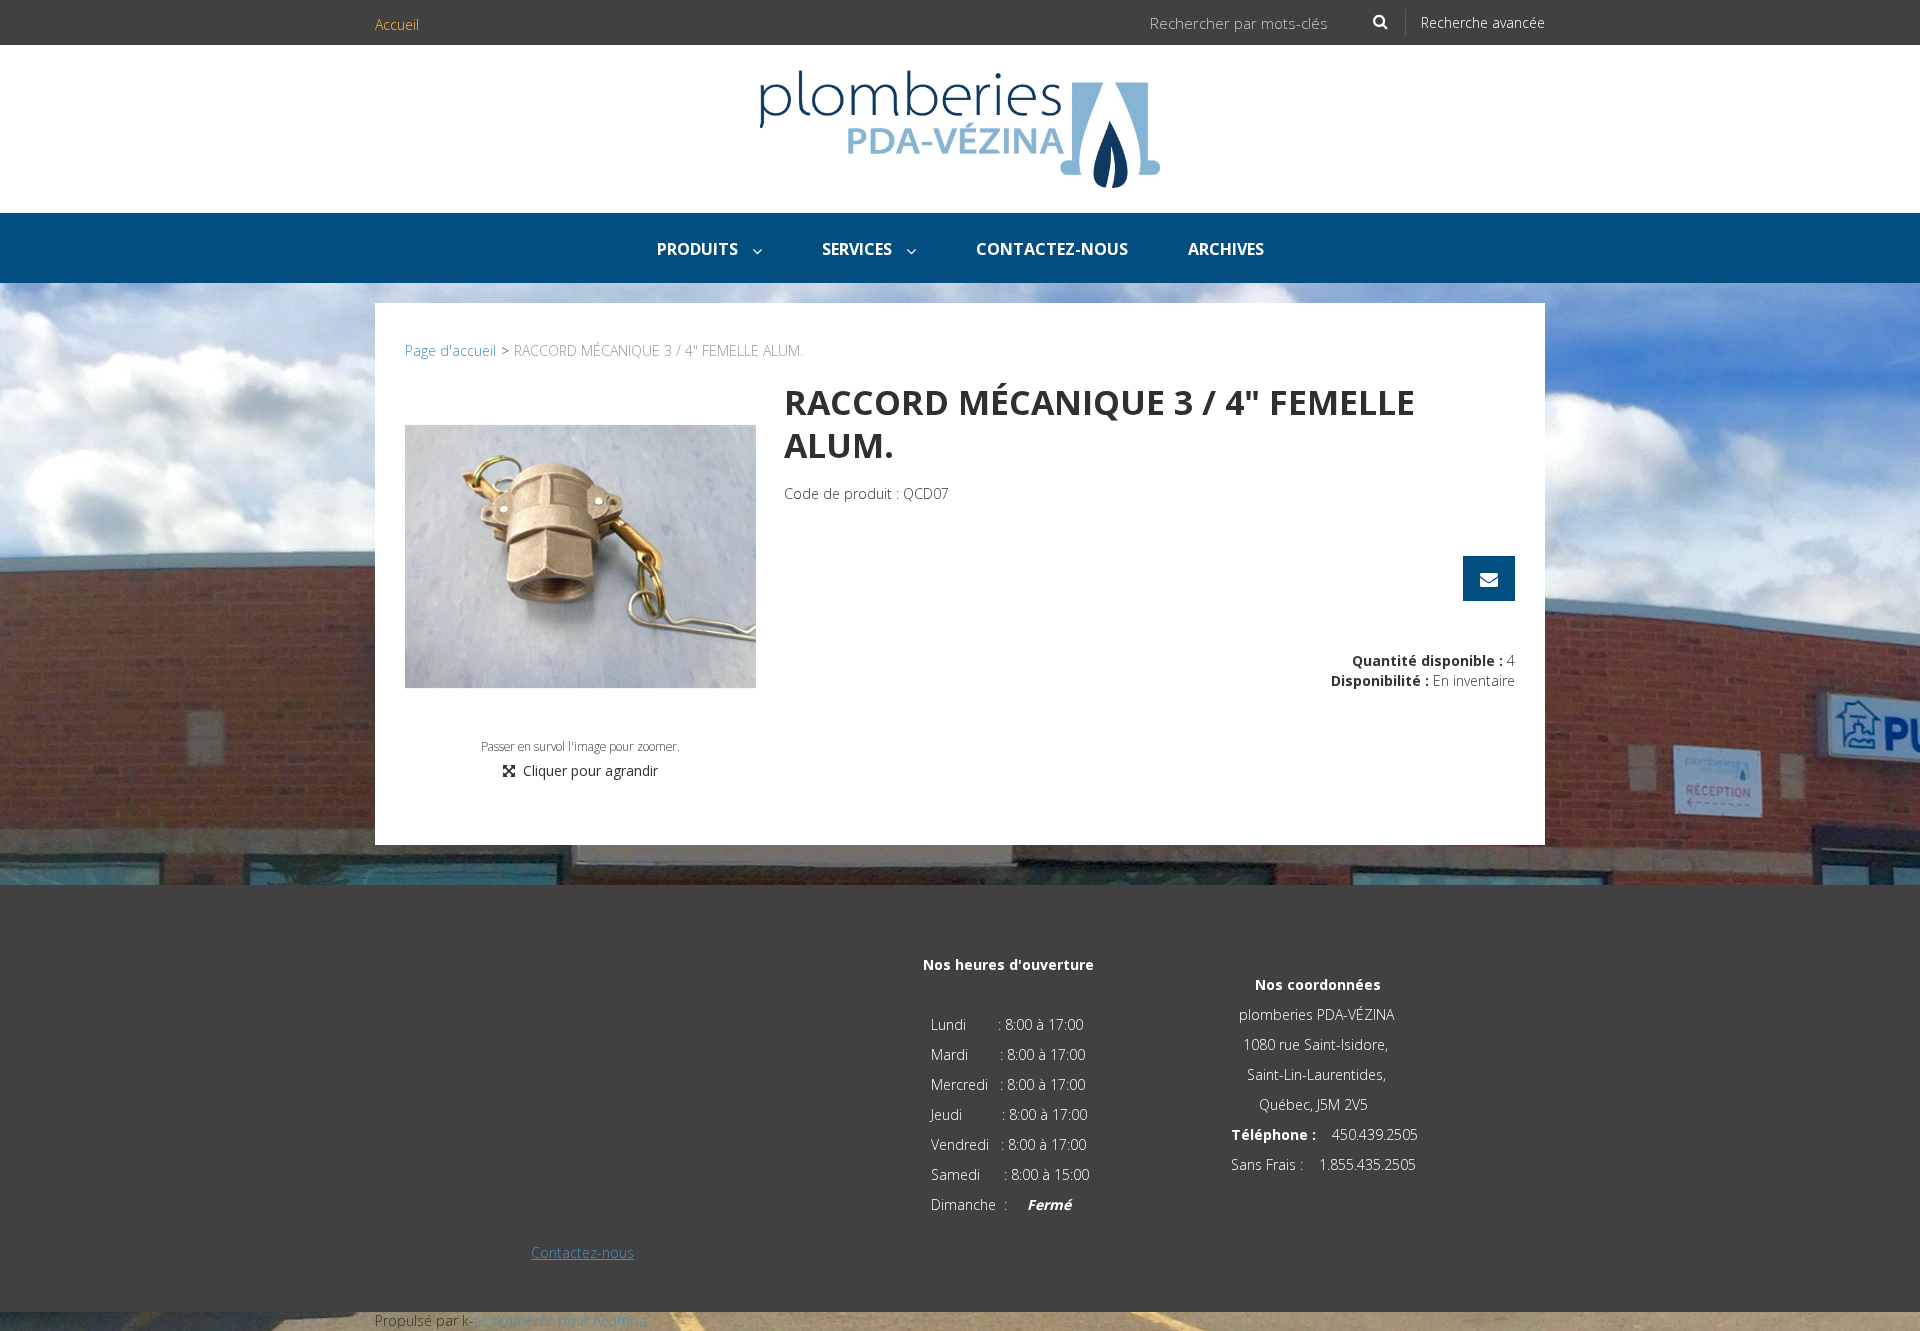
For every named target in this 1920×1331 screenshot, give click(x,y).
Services (859, 249)
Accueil (397, 24)
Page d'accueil (450, 350)
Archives (1226, 249)
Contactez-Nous (1052, 249)
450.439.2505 (1375, 1134)
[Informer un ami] (1489, 578)
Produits (699, 249)
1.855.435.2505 (1367, 1164)
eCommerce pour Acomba (560, 1320)
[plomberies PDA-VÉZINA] (960, 129)
